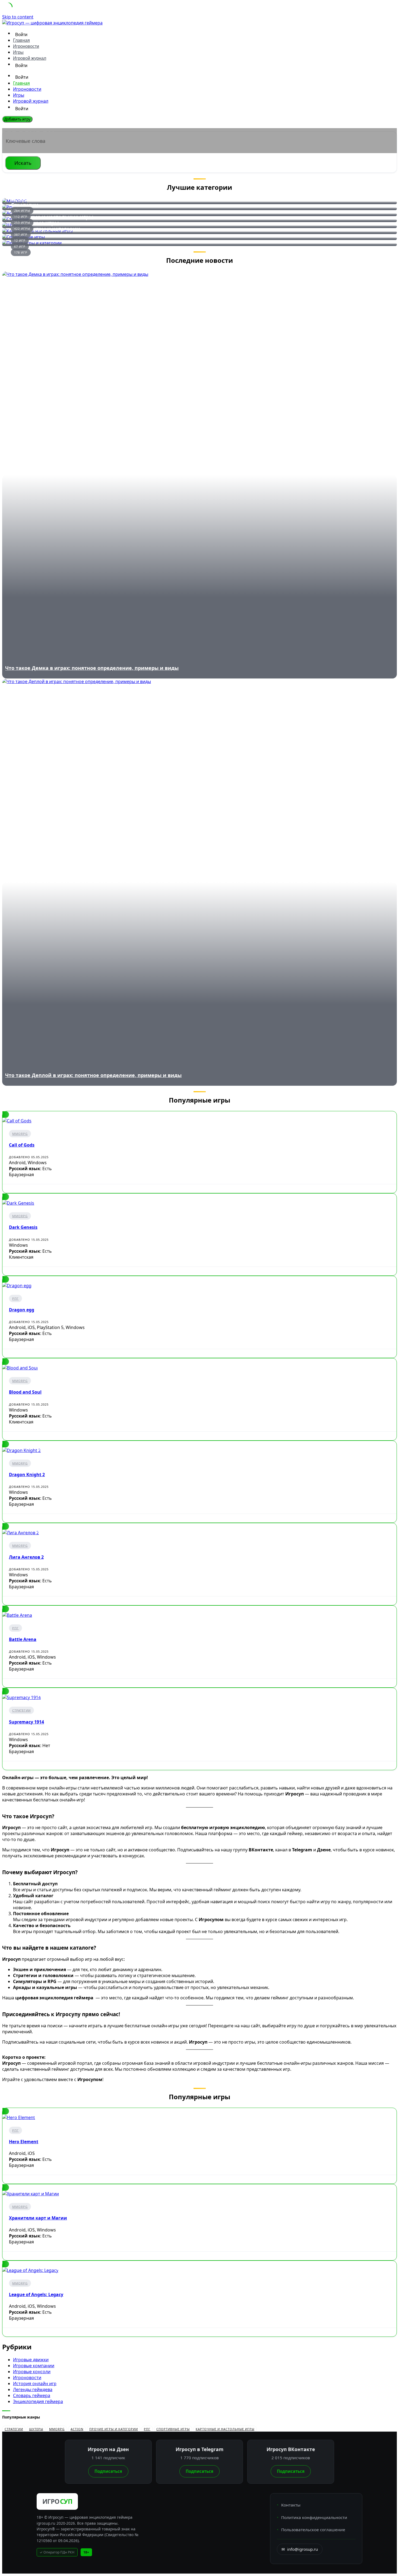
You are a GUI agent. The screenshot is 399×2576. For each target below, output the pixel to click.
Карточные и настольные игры (225, 2429)
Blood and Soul (25, 1392)
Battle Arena (23, 1639)
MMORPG (20, 1134)
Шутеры (36, 2429)
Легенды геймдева (33, 2389)
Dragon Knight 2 (27, 1475)
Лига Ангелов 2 (26, 1557)
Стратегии (21, 1710)
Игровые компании (34, 2366)
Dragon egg (22, 1310)
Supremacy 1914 (26, 1722)
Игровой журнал (30, 58)
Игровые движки (31, 2360)
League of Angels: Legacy (36, 2294)
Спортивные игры (173, 2429)
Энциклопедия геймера (38, 2401)
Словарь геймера (32, 2395)
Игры (18, 52)
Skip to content (18, 17)
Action (77, 2429)
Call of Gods (22, 1145)
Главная (21, 40)
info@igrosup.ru (300, 2549)
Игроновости (26, 46)
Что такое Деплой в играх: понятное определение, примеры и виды (93, 1075)
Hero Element (24, 2142)
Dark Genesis (23, 1227)
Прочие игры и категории (45, 229)
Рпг (15, 1298)
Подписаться (108, 2471)
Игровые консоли (32, 2372)
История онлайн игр (35, 2384)
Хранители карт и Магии (38, 2218)
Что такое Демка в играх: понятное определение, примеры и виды (92, 668)
